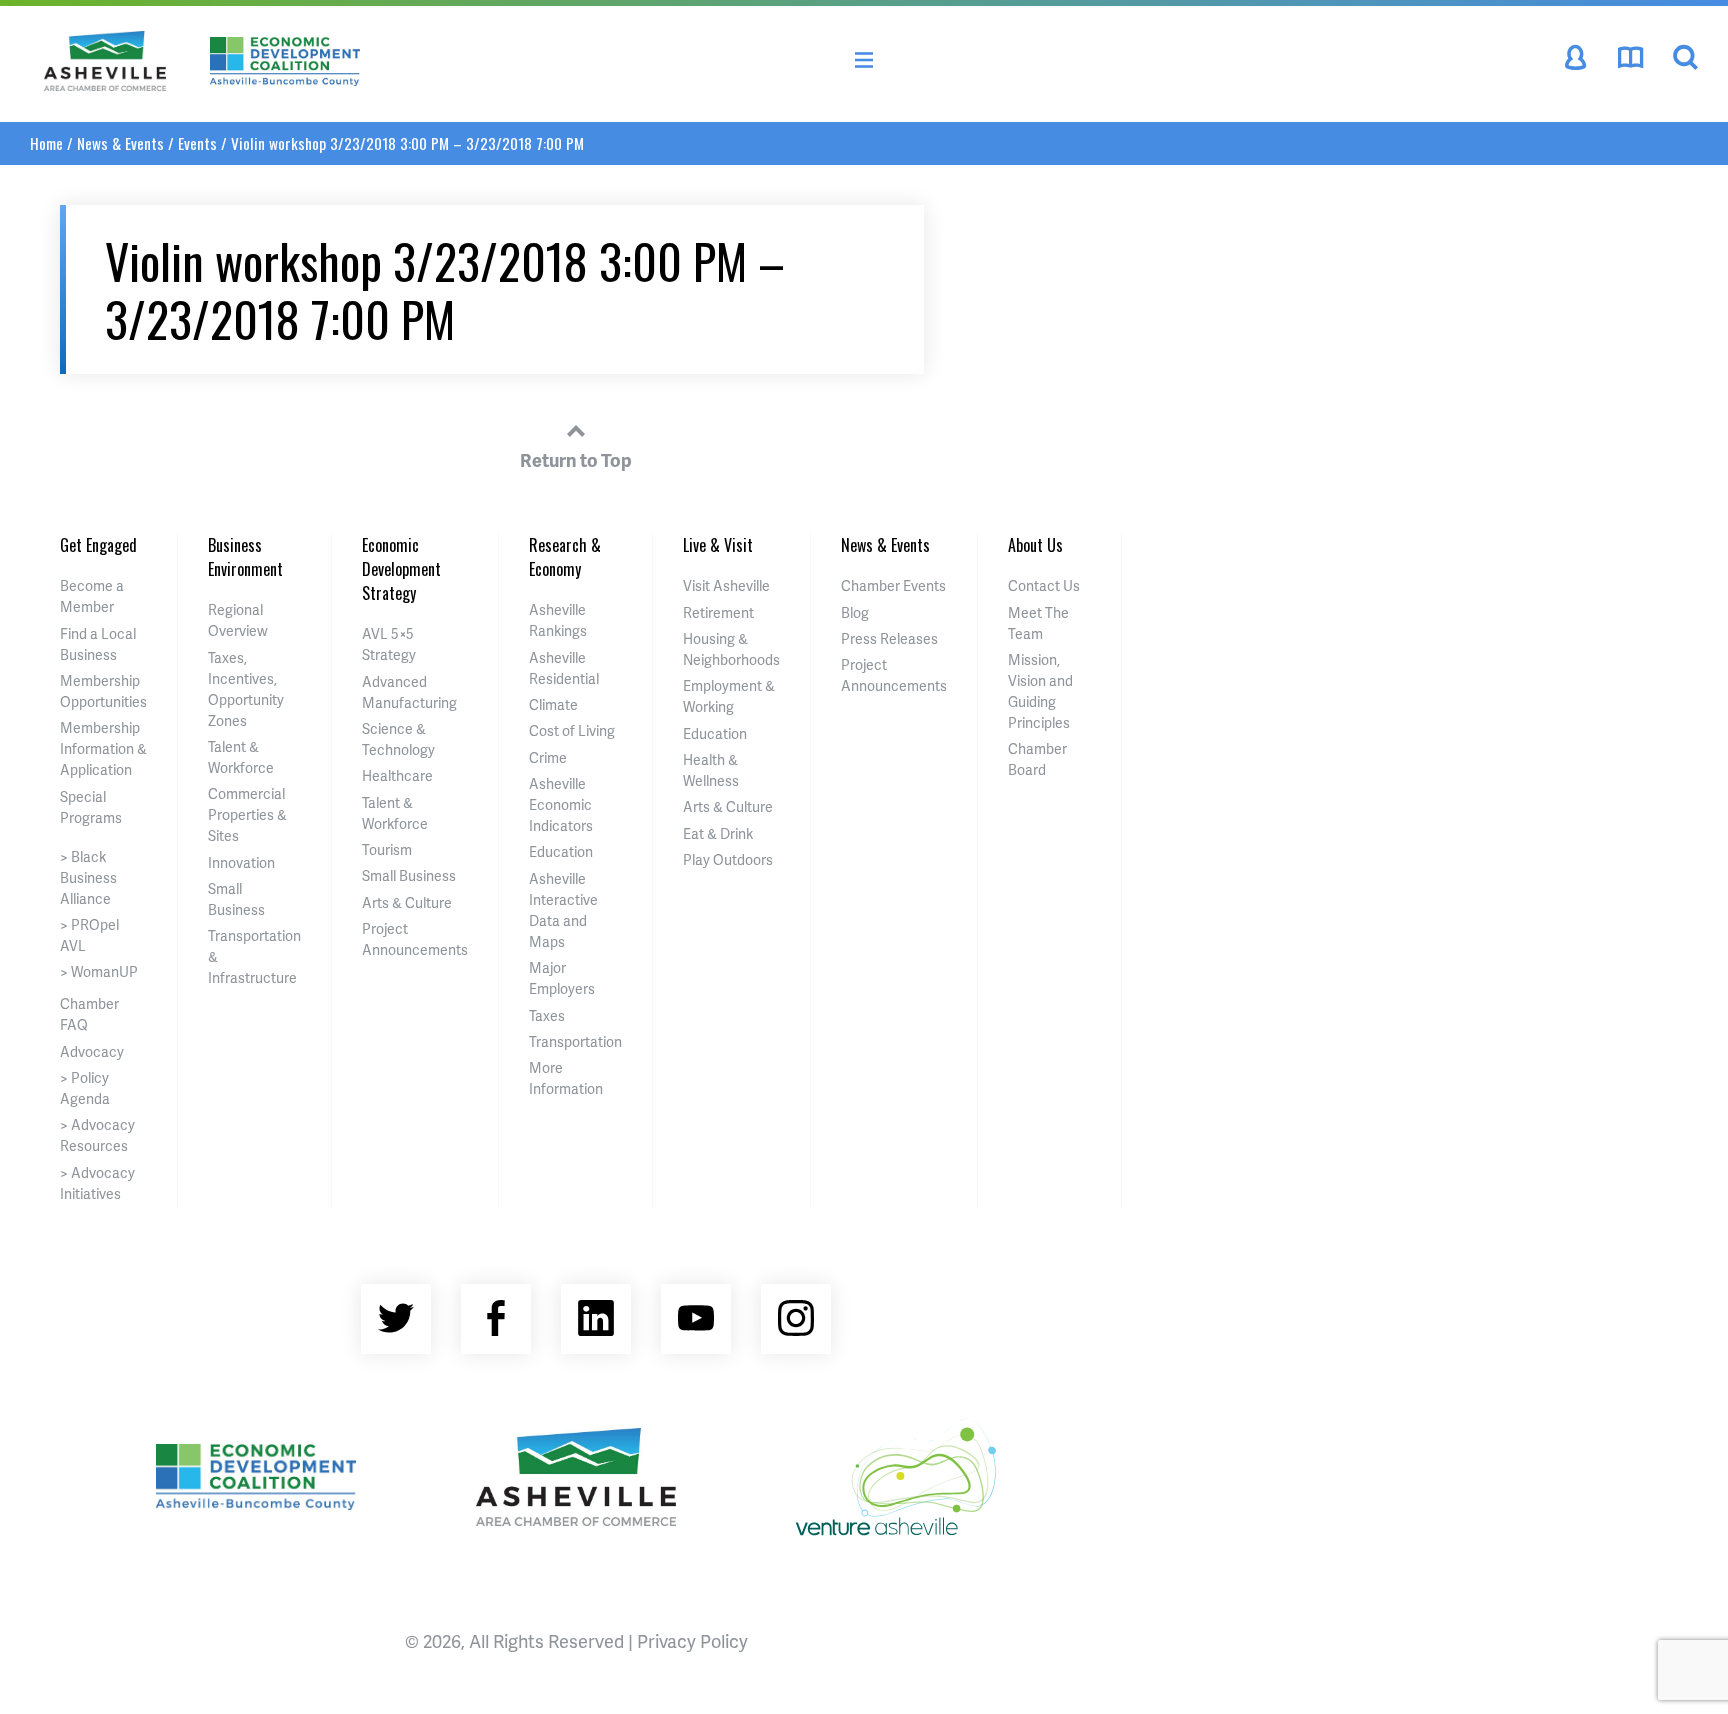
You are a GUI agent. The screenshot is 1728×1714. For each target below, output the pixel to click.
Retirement (718, 612)
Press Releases (889, 638)
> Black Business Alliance (88, 877)
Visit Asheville (726, 585)
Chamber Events (893, 585)
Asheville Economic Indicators (561, 804)
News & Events (120, 143)
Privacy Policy (692, 1640)
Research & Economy (565, 557)
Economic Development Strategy (401, 569)
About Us (1035, 545)
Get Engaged (98, 545)
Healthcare (397, 775)
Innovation (241, 862)
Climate (553, 704)
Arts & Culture (407, 902)
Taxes (547, 1015)
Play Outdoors (728, 859)
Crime (548, 757)
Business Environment (245, 557)
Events (197, 143)
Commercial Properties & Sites (247, 814)
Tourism (387, 849)
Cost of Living (572, 730)
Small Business (409, 875)
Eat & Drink (718, 833)
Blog (855, 612)
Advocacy (92, 1051)
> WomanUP (99, 971)
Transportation (575, 1041)
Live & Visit (718, 545)
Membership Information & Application (103, 748)
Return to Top (576, 459)
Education (561, 851)
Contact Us (1044, 585)
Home (46, 143)
